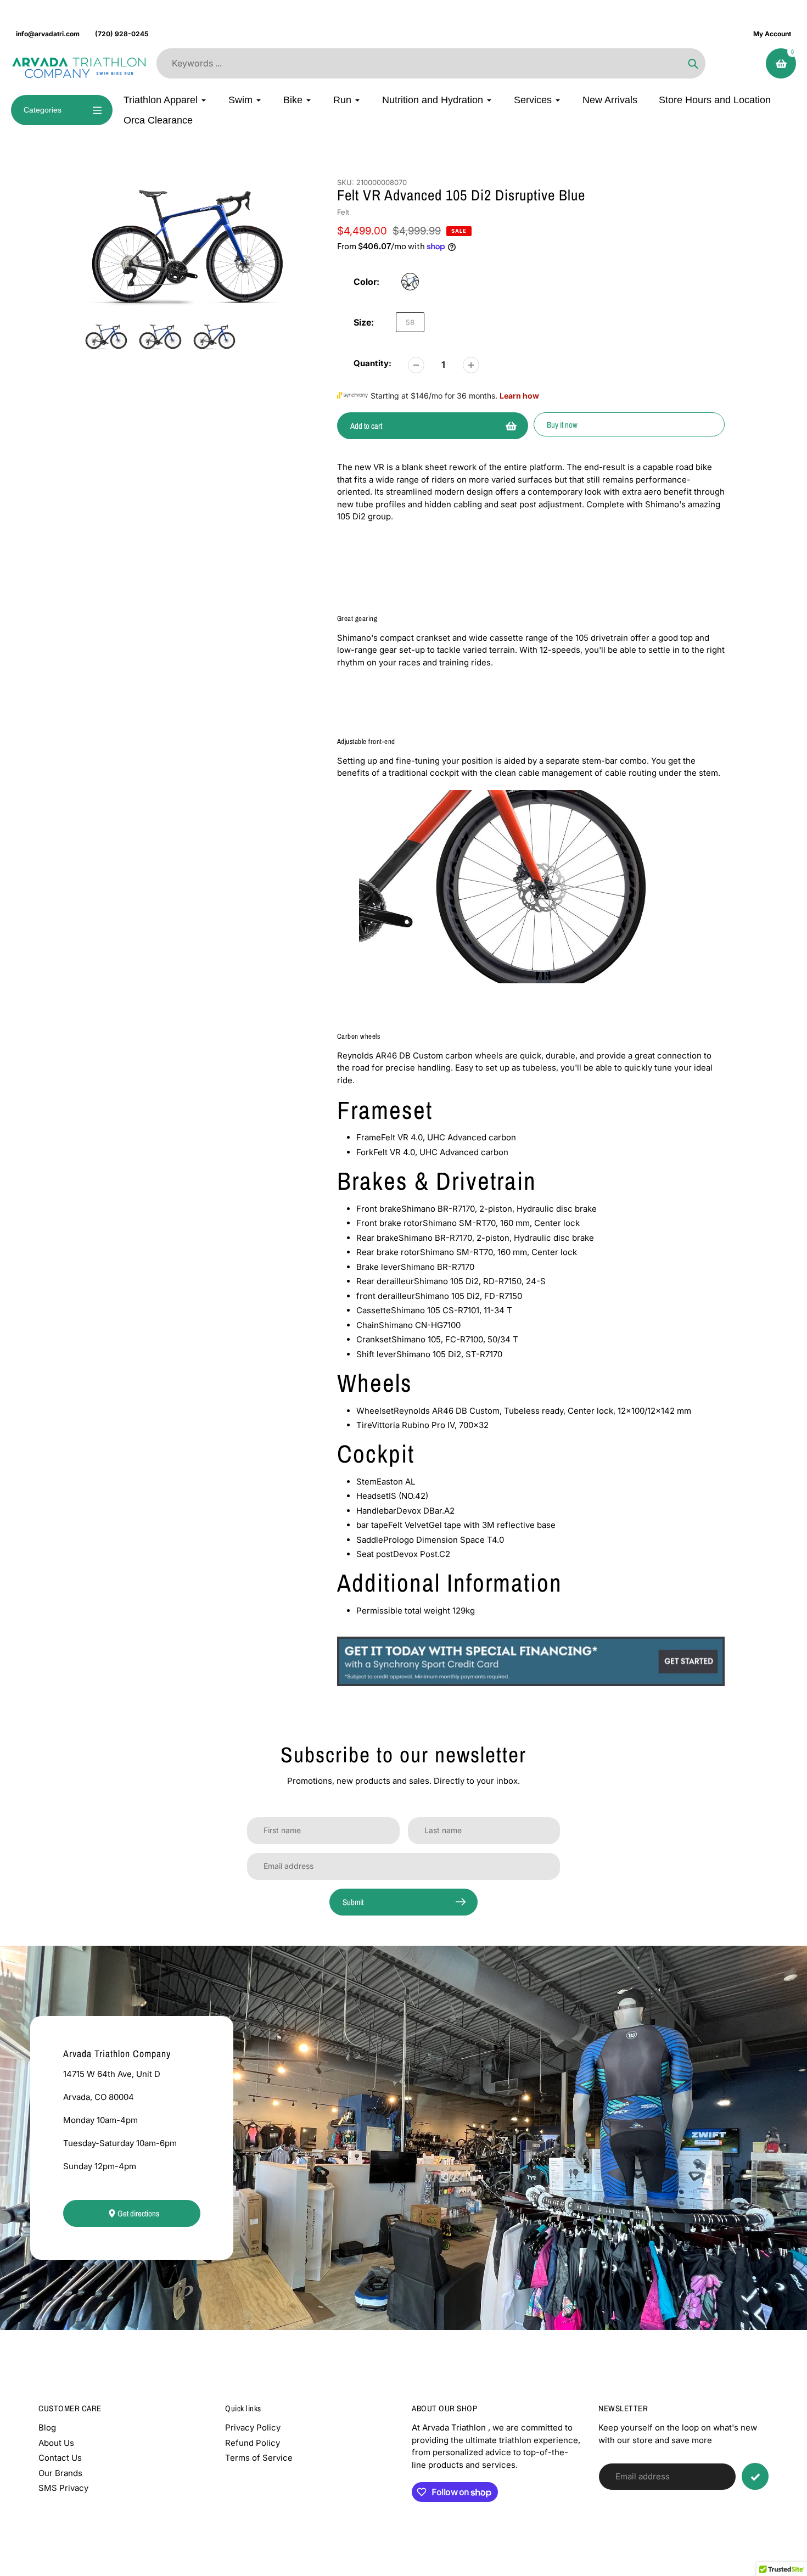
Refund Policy (253, 2443)
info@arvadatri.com (48, 34)
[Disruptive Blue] (410, 282)
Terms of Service (259, 2458)
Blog (47, 2427)
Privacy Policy (253, 2427)
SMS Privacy (63, 2488)
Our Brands (60, 2473)
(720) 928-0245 (122, 34)
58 (410, 322)
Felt (343, 212)
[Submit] (755, 2476)
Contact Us (60, 2458)
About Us (56, 2443)
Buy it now (562, 425)
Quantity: (372, 363)
